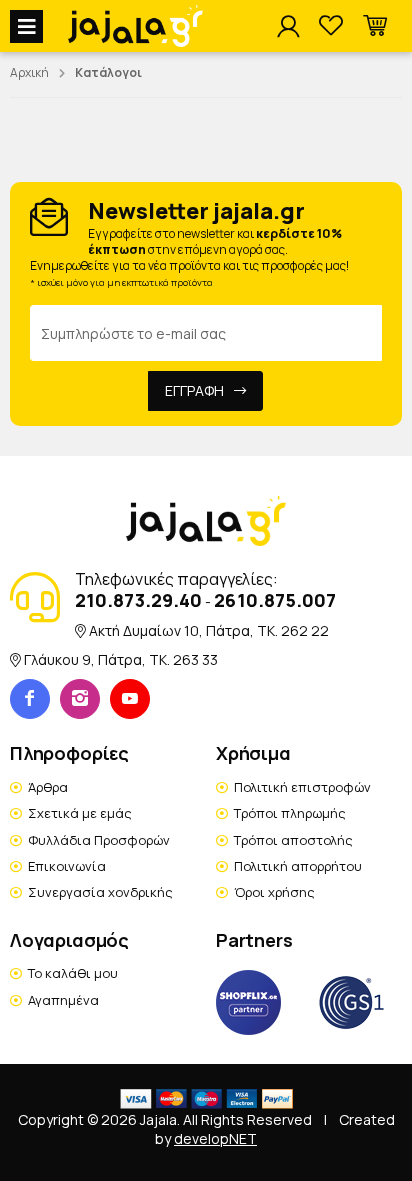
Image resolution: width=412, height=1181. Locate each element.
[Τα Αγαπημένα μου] (331, 26)
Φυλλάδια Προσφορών (99, 840)
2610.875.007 (275, 600)
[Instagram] (80, 699)
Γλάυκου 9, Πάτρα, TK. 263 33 (121, 659)
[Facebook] (30, 699)
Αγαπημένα (63, 1000)
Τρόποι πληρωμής (290, 813)
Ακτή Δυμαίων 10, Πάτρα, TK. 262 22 (209, 630)
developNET (215, 1138)
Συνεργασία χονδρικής (100, 892)
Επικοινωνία (67, 866)
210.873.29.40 (138, 600)
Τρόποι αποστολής (293, 840)
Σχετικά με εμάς (80, 813)
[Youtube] (130, 699)
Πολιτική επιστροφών (302, 787)
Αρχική (29, 72)
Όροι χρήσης (274, 892)
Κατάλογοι (108, 72)
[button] (375, 26)
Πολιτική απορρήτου (298, 866)
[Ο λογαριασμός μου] (288, 27)
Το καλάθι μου (73, 973)
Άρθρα (48, 787)
